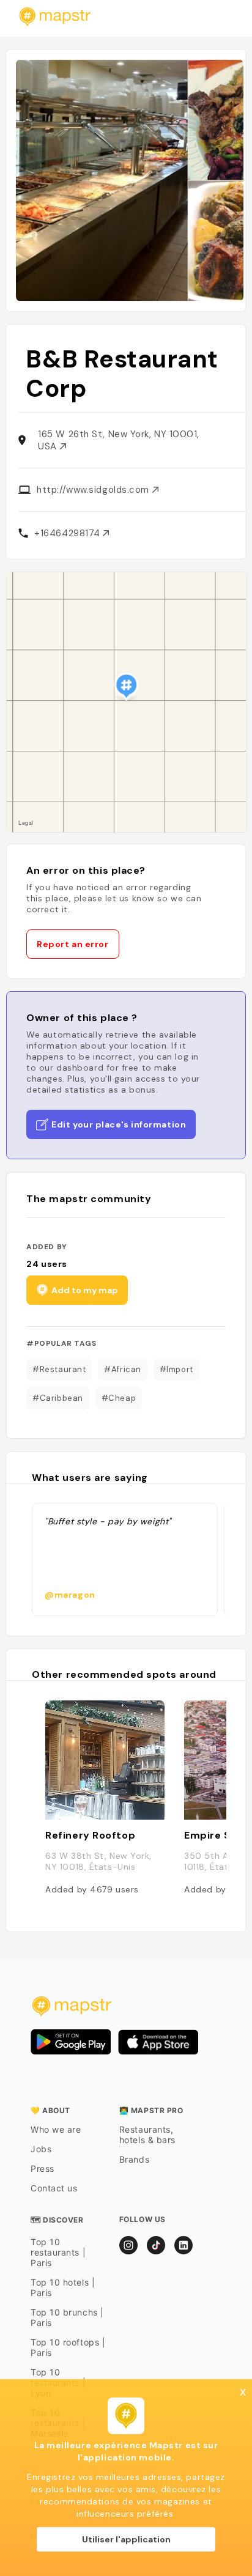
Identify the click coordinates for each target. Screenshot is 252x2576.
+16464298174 (69, 533)
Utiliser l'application (126, 2539)
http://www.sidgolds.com (94, 490)
